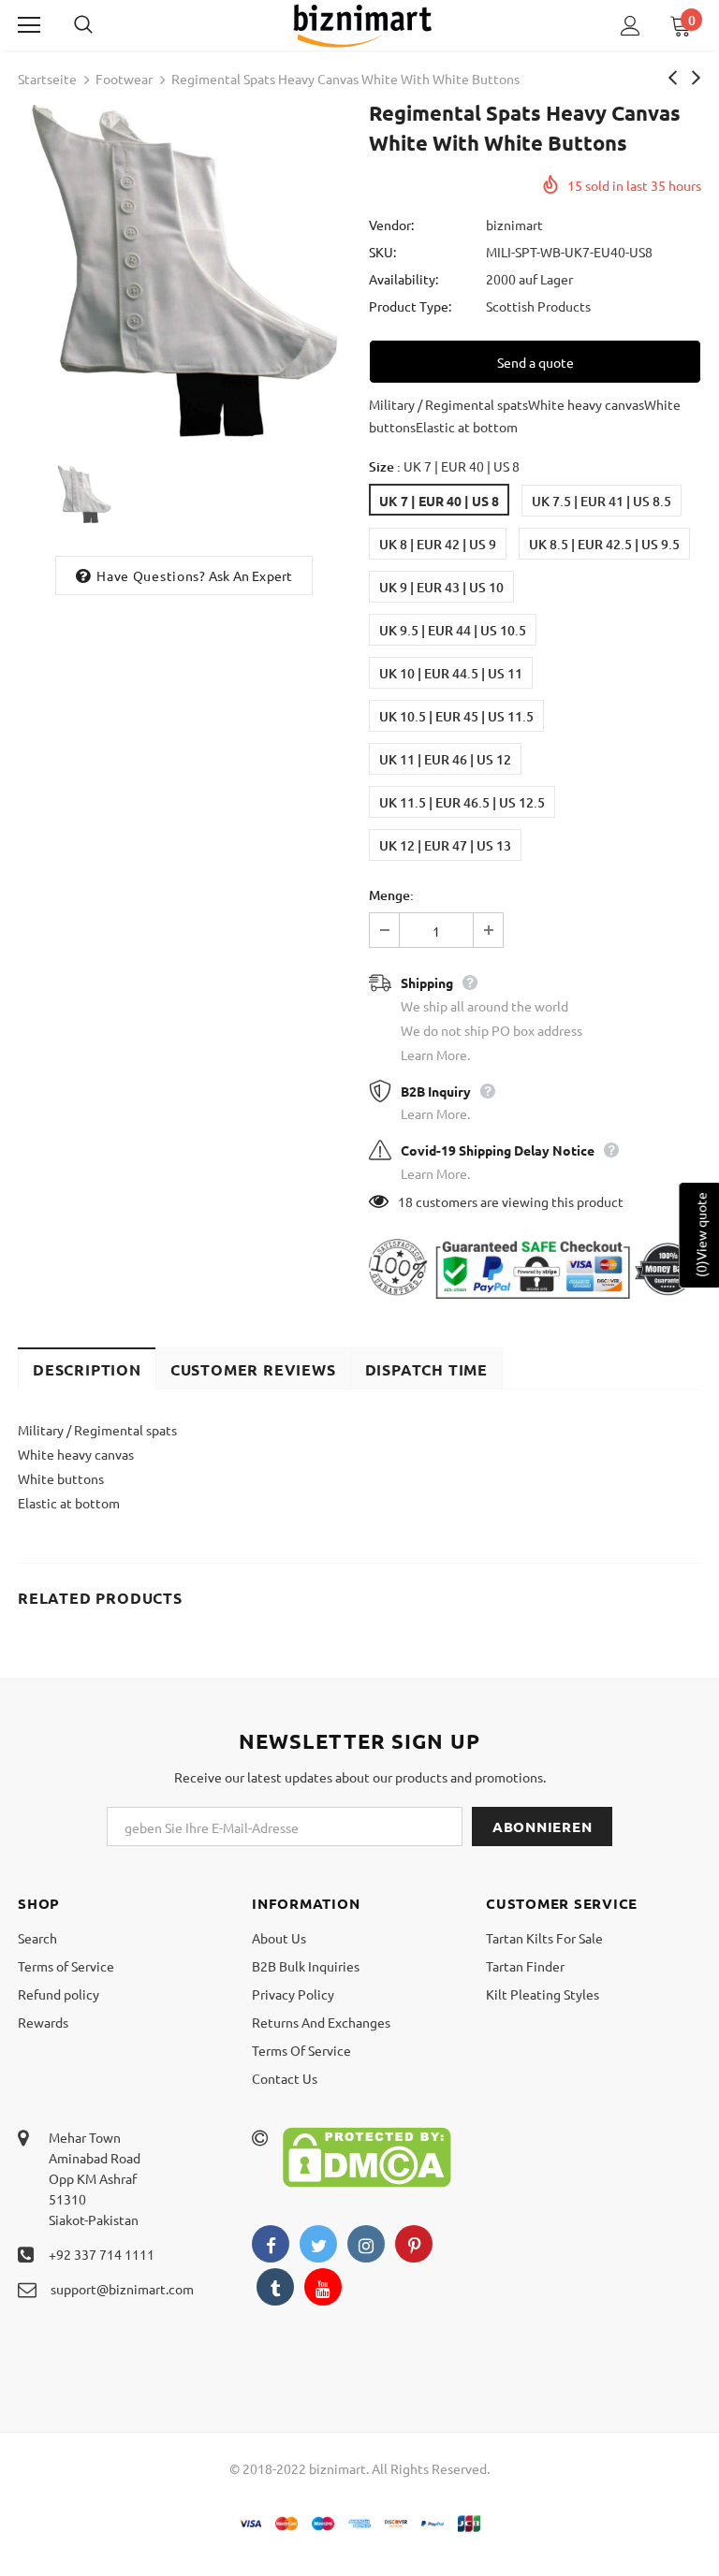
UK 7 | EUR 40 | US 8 (439, 501)
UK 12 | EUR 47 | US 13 (445, 845)
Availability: (404, 279)
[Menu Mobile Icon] (29, 25)
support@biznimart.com (122, 2289)
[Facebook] (271, 2244)
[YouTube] (323, 2287)
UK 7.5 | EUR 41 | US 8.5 (602, 501)
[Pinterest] (414, 2244)
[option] (184, 271)
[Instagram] (366, 2244)
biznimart (514, 225)
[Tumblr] (275, 2287)
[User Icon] (631, 26)
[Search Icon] (102, 25)
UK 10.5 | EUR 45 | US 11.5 (456, 716)
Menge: (391, 895)
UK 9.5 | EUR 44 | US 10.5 (453, 630)
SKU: (382, 252)
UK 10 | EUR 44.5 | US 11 (451, 673)
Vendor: (391, 225)
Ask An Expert (251, 575)
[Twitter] (318, 2244)
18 (405, 1201)
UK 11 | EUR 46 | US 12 (445, 759)
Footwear (124, 79)
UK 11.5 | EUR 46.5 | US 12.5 (462, 802)
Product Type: (410, 306)
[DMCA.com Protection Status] (367, 2155)
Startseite (47, 79)
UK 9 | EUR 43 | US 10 (441, 587)
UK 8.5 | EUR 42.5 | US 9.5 (604, 544)
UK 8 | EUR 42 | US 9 (438, 544)
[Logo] (362, 24)
